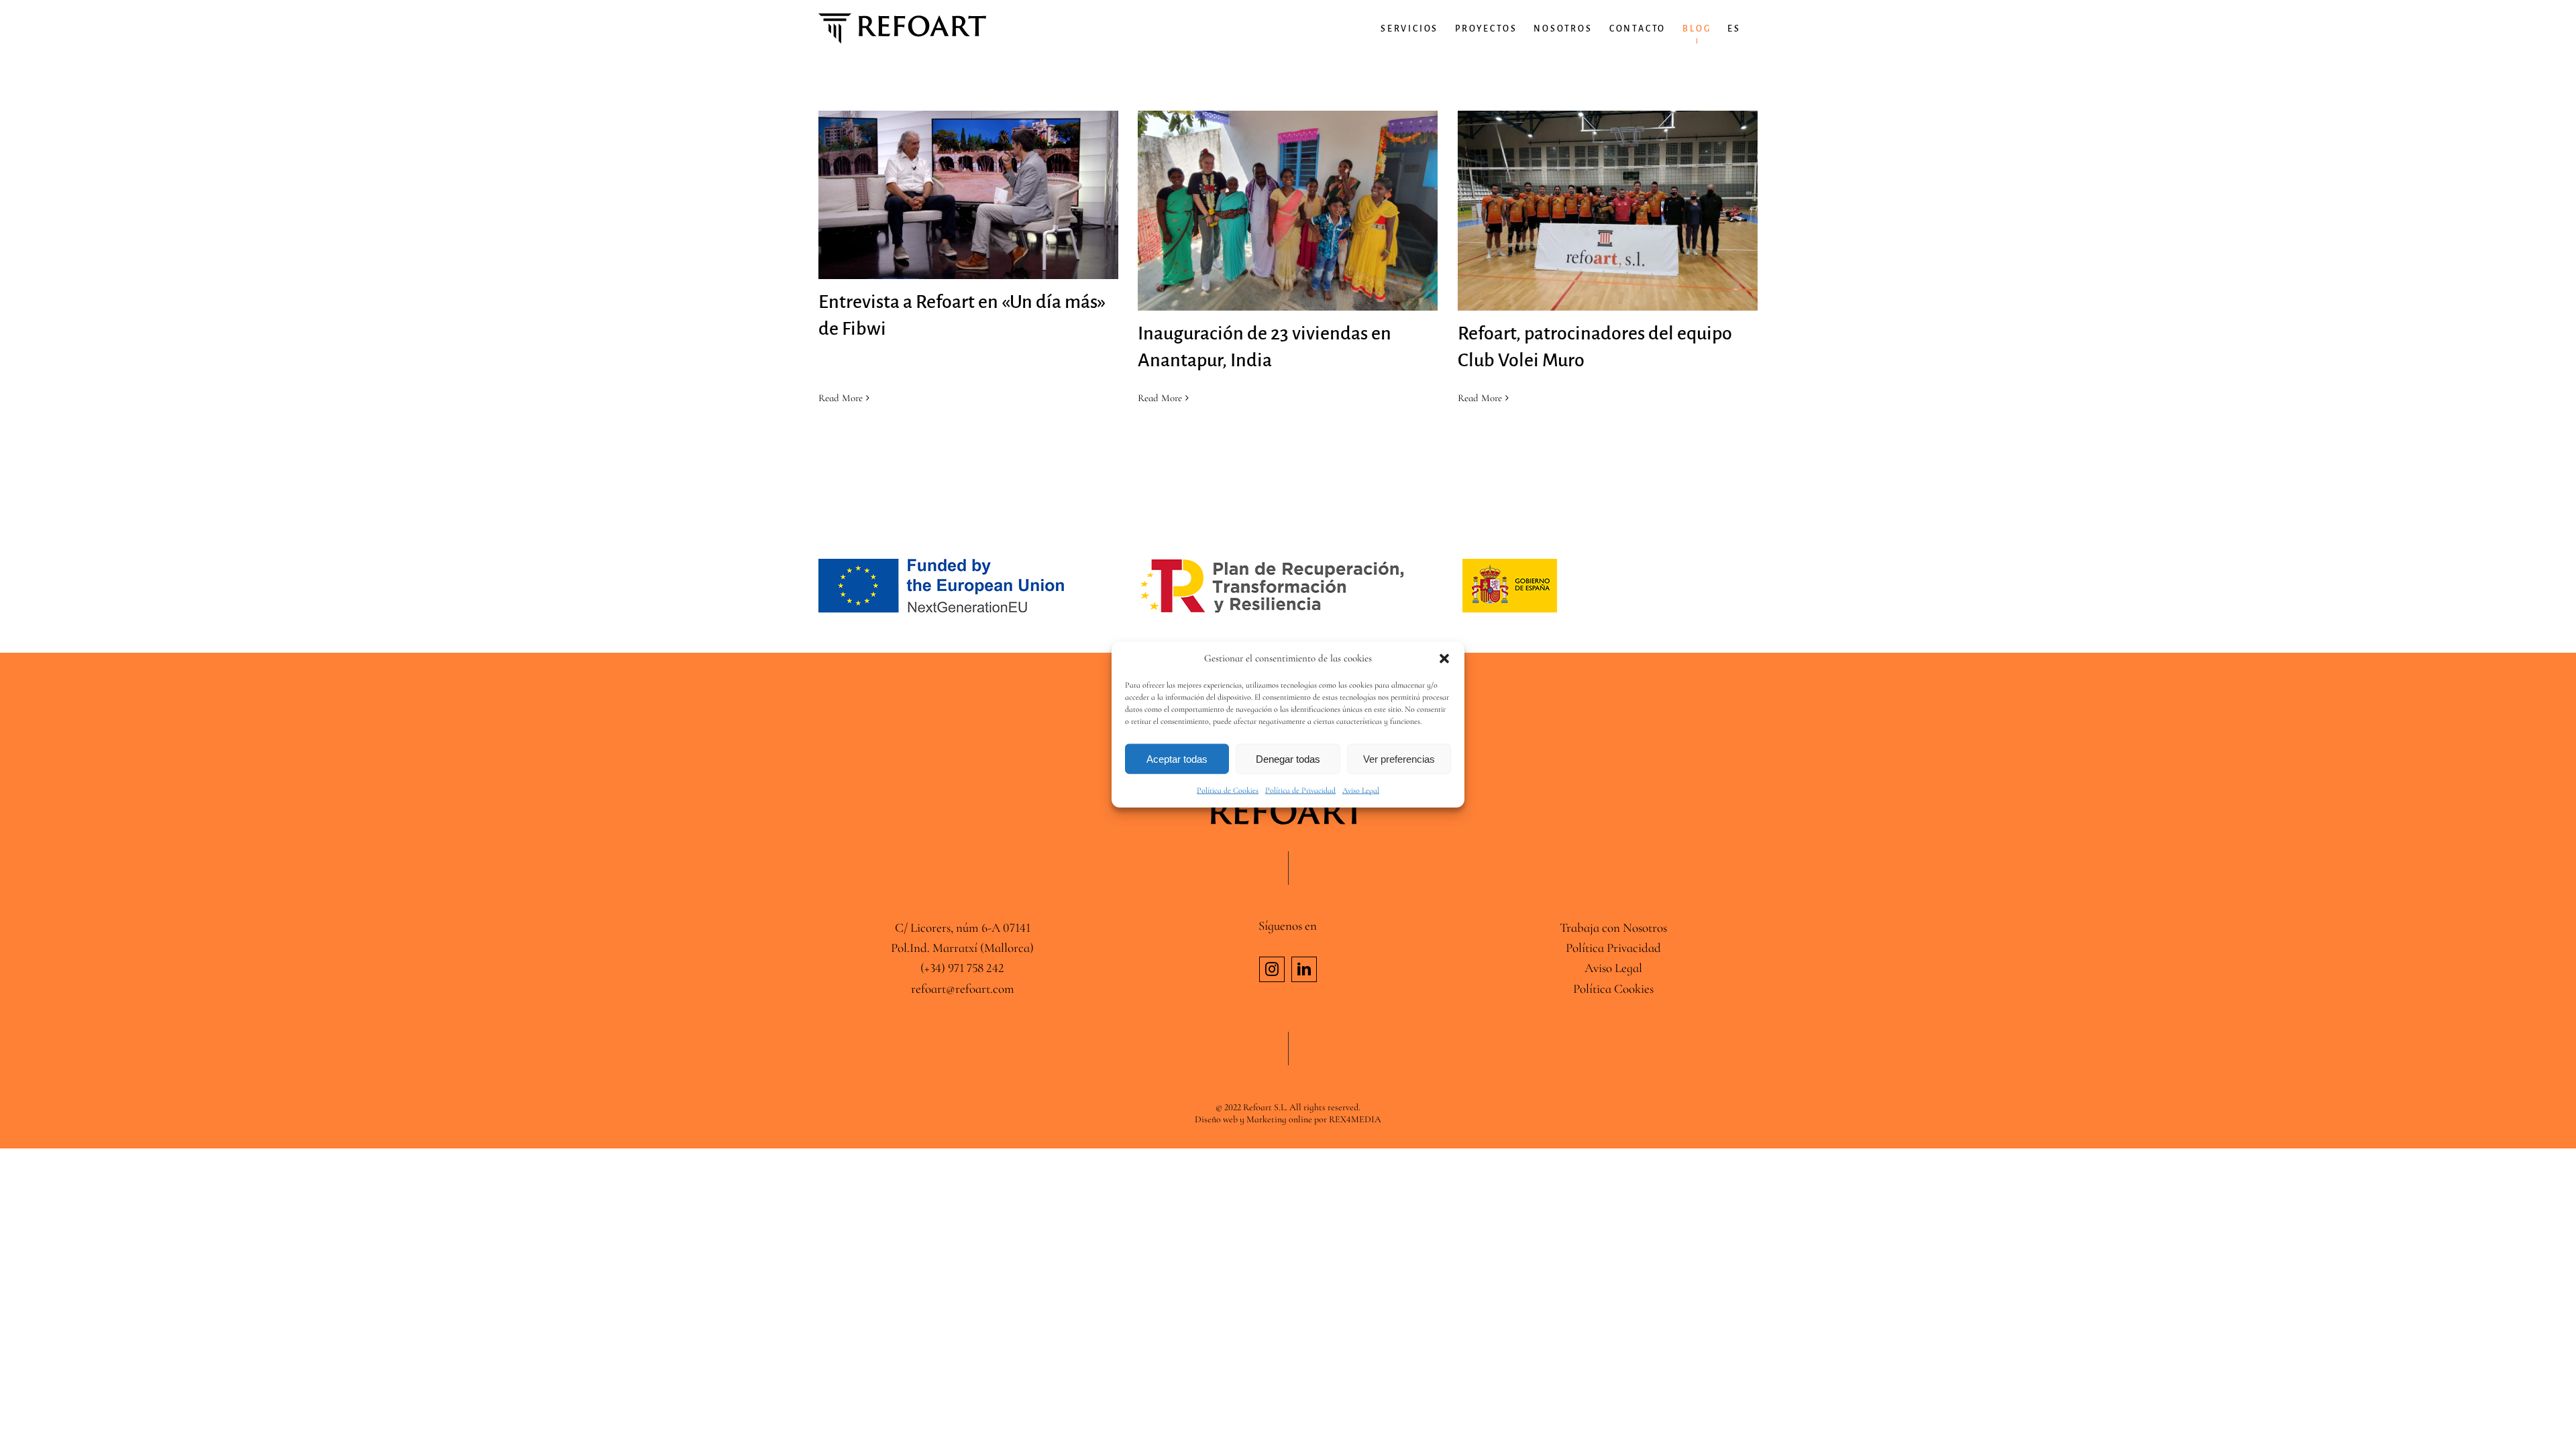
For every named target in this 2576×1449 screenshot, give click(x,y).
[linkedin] (1304, 969)
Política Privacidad (1613, 948)
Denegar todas (1288, 758)
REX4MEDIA (1355, 1119)
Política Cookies (1613, 988)
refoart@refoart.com (963, 988)
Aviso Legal (1361, 790)
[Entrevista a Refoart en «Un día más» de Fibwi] (968, 195)
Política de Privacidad (1300, 790)
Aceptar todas (1177, 758)
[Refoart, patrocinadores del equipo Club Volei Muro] (1608, 211)
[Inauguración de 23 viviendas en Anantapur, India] (1288, 211)
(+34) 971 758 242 (962, 968)
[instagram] (1272, 969)
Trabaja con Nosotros (1613, 927)
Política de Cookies (1228, 790)
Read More (841, 398)
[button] (1444, 659)
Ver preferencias (1399, 758)
